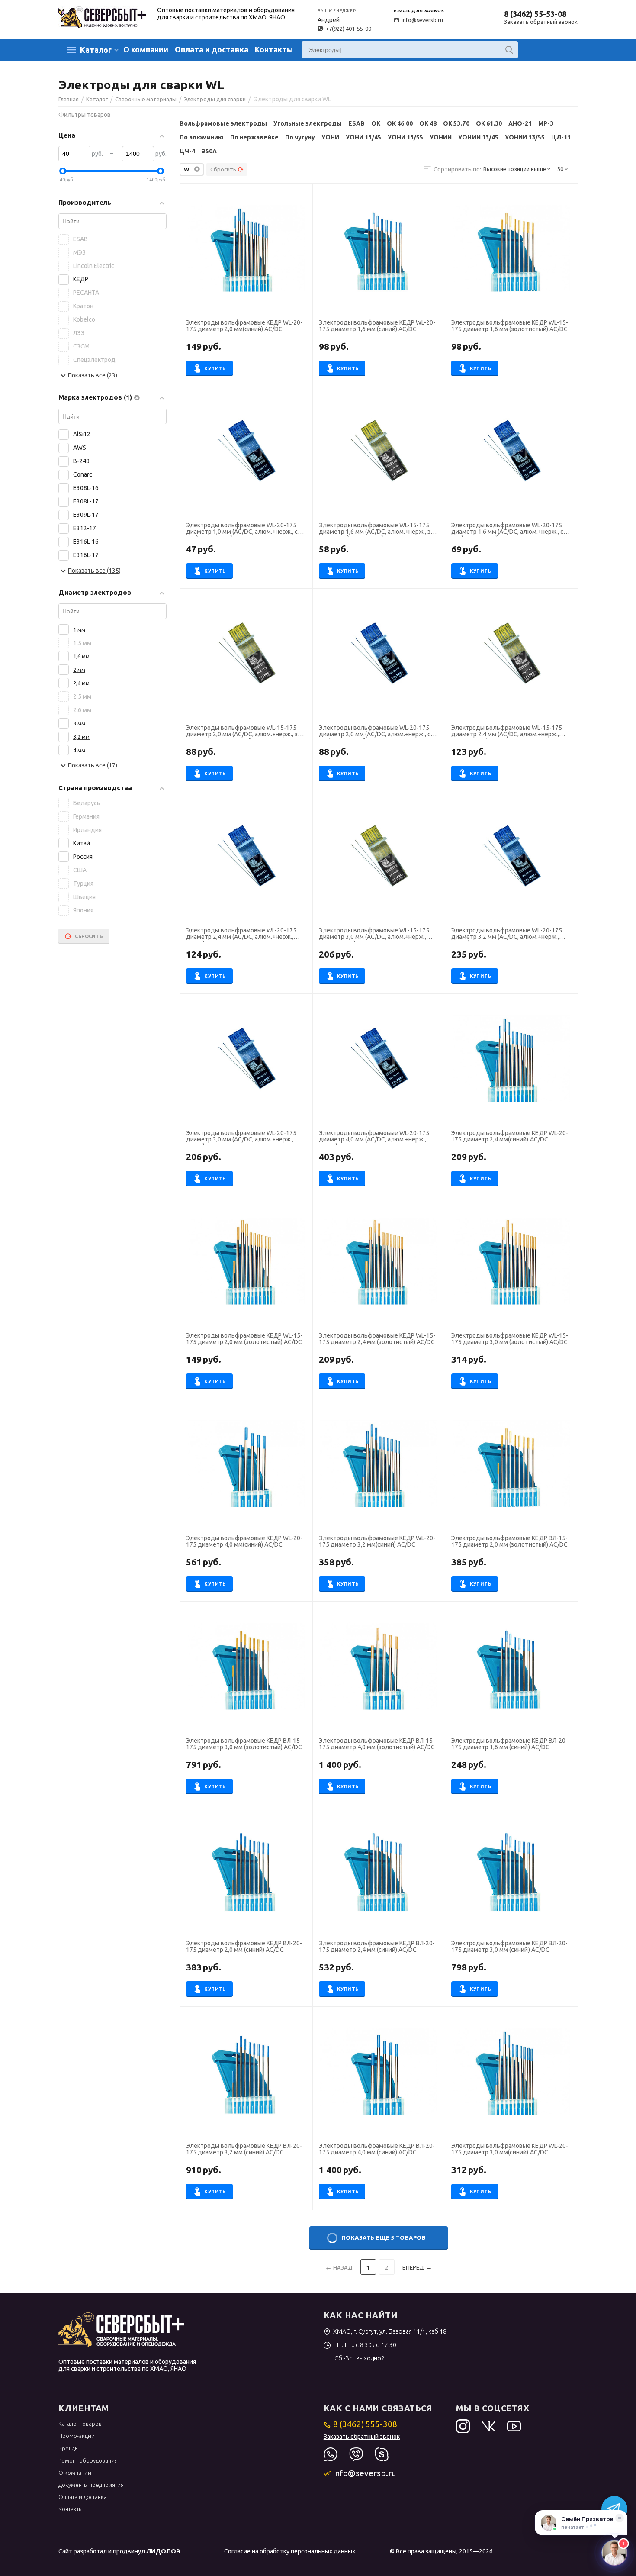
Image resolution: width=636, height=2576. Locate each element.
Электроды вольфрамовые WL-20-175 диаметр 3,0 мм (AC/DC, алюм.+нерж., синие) (241, 1137)
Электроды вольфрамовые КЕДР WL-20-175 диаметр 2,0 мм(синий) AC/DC (244, 326)
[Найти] (509, 50)
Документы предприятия (91, 2485)
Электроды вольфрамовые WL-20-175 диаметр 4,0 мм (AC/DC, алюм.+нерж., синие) (374, 1137)
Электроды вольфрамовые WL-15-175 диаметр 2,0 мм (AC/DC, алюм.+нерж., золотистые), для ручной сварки (245, 732)
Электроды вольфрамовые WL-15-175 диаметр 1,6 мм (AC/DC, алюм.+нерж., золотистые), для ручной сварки (377, 529)
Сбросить (223, 169)
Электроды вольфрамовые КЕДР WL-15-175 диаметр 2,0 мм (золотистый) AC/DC (244, 1339)
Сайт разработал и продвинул (119, 2551)
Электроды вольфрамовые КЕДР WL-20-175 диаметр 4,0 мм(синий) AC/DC (244, 1541)
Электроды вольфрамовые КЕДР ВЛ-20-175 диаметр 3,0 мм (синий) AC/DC (509, 1947)
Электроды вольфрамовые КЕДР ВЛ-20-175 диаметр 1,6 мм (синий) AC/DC (509, 1744)
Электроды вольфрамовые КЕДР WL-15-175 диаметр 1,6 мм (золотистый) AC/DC (509, 326)
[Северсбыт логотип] (102, 16)
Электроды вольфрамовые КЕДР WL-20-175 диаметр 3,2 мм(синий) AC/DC (377, 1541)
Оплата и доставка (212, 49)
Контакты (274, 49)
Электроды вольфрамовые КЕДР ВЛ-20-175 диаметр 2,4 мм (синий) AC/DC (377, 1947)
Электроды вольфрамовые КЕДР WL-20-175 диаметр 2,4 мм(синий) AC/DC (509, 1136)
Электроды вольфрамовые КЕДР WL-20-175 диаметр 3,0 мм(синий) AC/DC (509, 2149)
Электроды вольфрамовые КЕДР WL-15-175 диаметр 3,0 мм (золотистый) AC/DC (509, 1339)
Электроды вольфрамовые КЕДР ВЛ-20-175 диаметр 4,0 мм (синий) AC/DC (377, 2149)
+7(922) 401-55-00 (348, 29)
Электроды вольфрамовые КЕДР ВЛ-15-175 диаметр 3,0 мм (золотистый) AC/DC (244, 1744)
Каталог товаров (80, 2424)
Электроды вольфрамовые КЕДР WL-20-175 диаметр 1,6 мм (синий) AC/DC (377, 326)
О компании (146, 49)
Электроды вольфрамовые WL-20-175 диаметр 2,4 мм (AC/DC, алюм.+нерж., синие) (241, 935)
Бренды (69, 2448)
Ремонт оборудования (88, 2460)
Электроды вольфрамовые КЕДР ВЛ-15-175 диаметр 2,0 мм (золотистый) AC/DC (509, 1541)
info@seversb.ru (422, 20)
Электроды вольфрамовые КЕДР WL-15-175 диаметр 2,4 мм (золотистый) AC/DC (377, 1339)
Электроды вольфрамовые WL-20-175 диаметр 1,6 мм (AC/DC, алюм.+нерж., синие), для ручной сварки (510, 529)
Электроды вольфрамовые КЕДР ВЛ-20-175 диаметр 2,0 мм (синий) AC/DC (244, 1947)
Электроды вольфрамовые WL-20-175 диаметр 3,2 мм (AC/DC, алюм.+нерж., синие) (506, 935)
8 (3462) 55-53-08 (535, 14)
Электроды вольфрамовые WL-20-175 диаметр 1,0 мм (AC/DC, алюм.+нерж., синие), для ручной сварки (245, 529)
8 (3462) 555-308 (365, 2424)
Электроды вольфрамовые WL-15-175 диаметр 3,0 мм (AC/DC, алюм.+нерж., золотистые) (374, 935)
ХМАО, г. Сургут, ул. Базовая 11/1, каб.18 (390, 2331)
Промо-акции (77, 2436)
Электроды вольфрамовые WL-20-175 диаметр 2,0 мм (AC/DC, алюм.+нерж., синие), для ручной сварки (377, 732)
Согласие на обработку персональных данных (290, 2551)
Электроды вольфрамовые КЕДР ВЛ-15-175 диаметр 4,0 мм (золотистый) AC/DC (377, 1744)
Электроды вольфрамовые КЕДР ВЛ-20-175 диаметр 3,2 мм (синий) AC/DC (244, 2149)
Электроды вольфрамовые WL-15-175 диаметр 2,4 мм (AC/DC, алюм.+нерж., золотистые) (506, 732)
